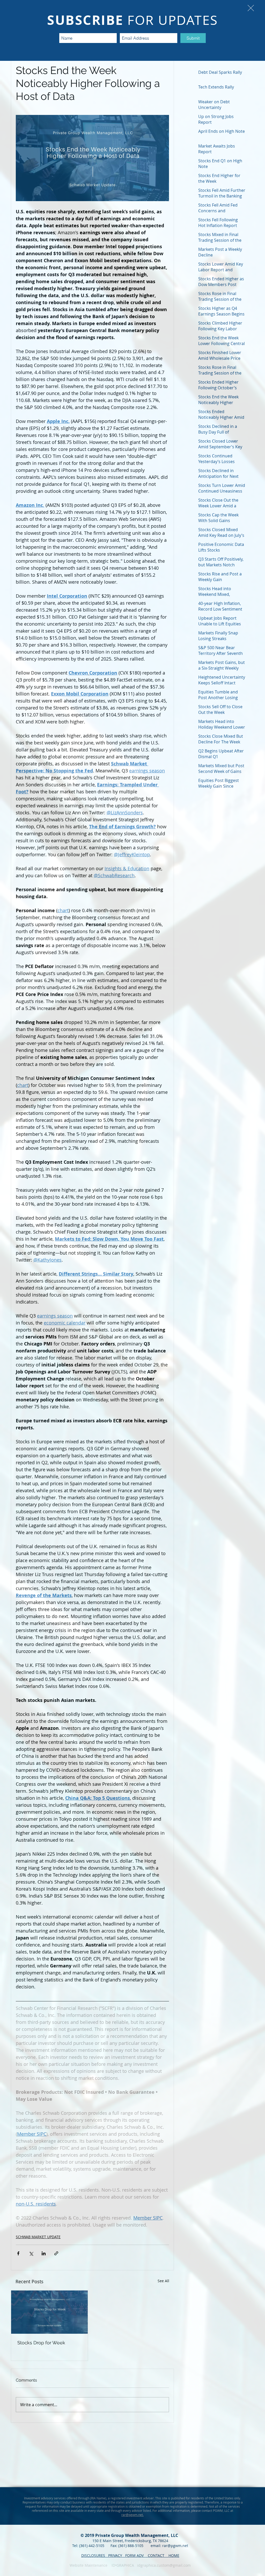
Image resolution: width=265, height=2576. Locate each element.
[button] (251, 8)
